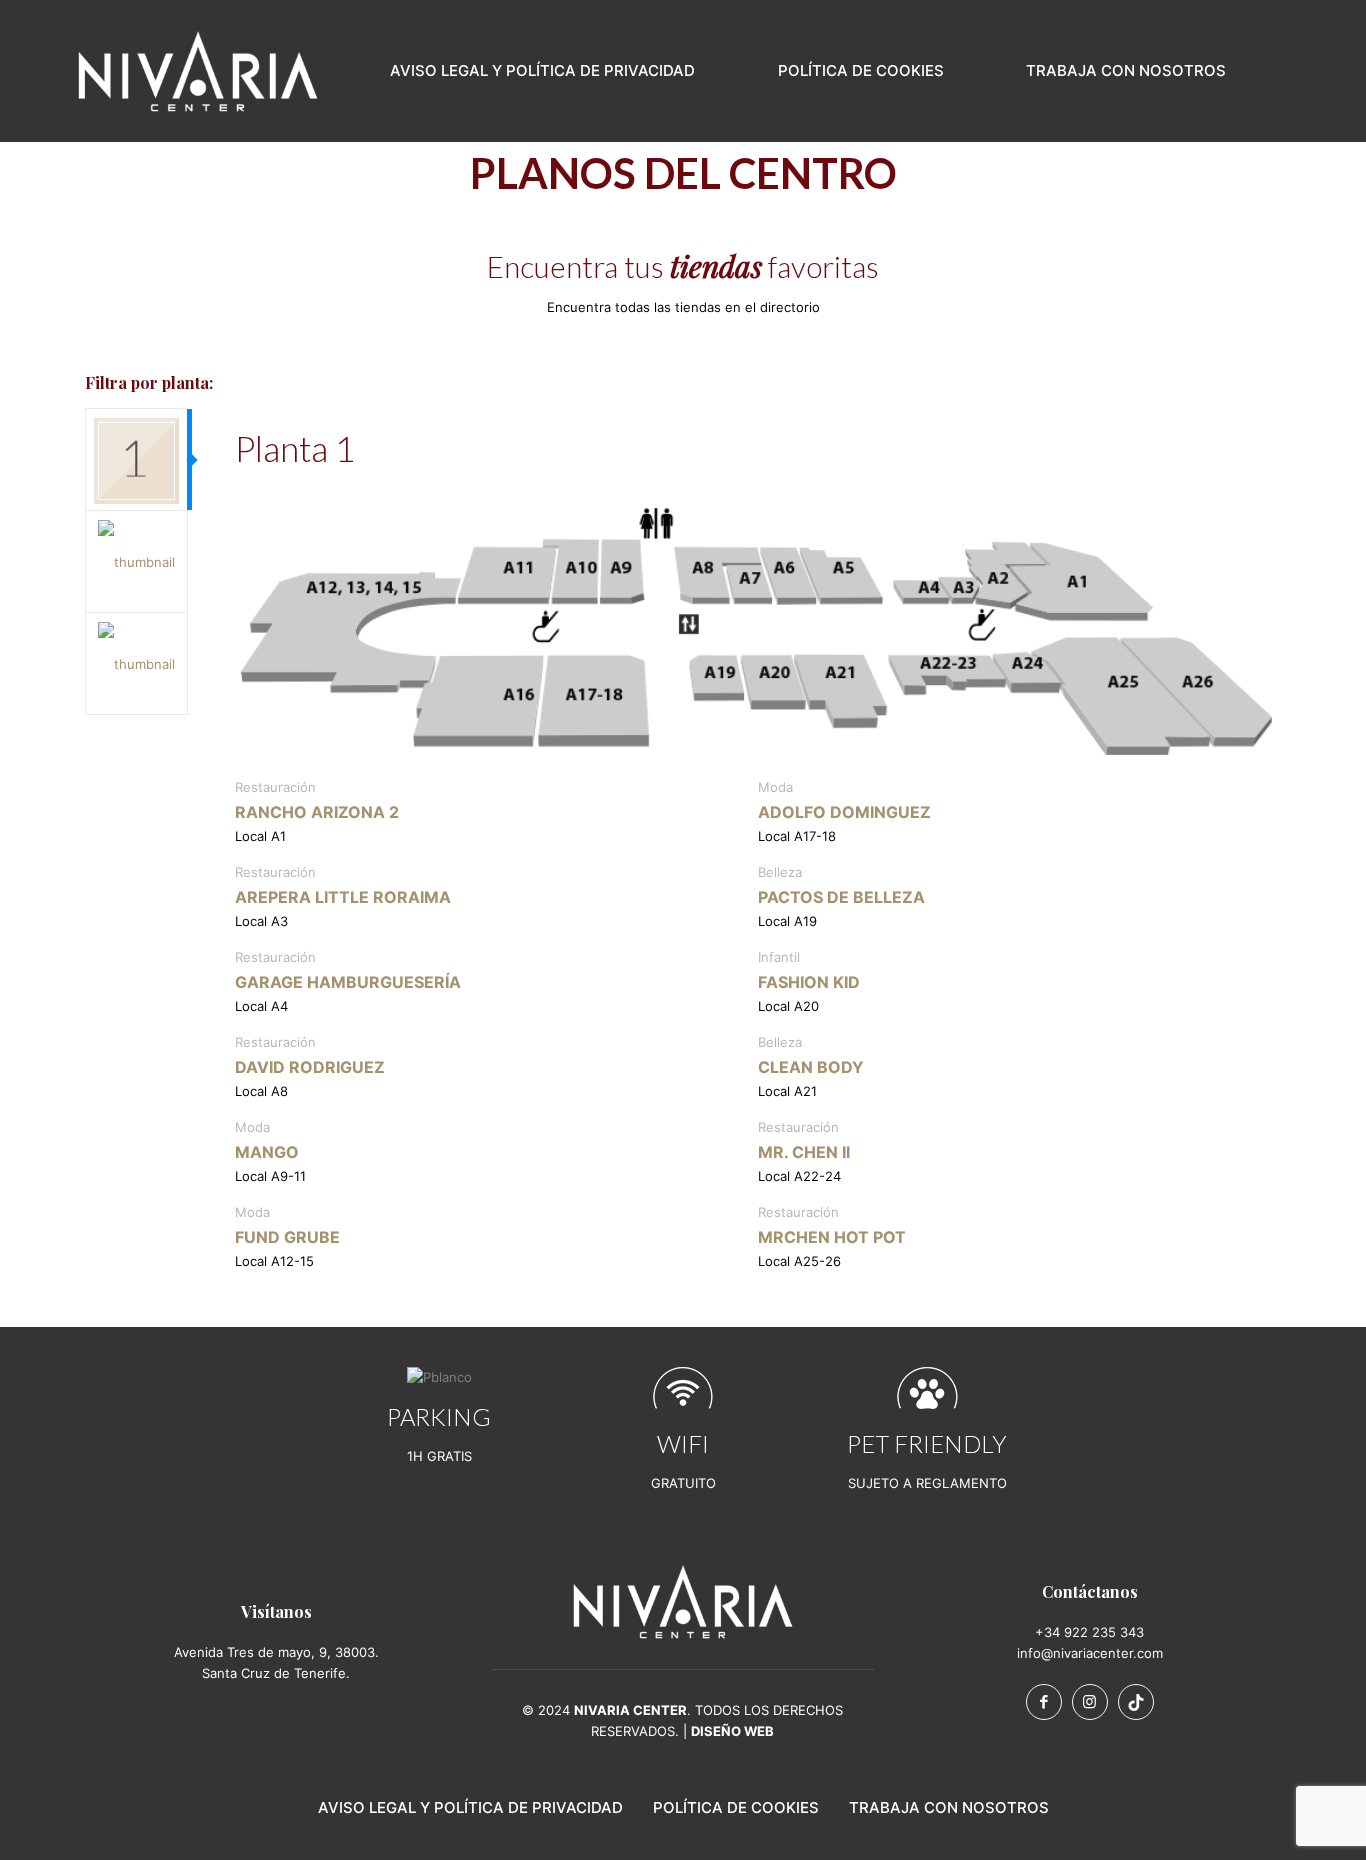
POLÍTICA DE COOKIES (736, 1807)
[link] (683, 1601)
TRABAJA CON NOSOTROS (949, 1807)
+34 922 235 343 (1089, 1632)
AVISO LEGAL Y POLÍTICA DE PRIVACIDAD (470, 1807)
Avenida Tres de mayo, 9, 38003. (276, 1652)
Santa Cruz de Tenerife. (276, 1673)
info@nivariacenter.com (1090, 1653)
